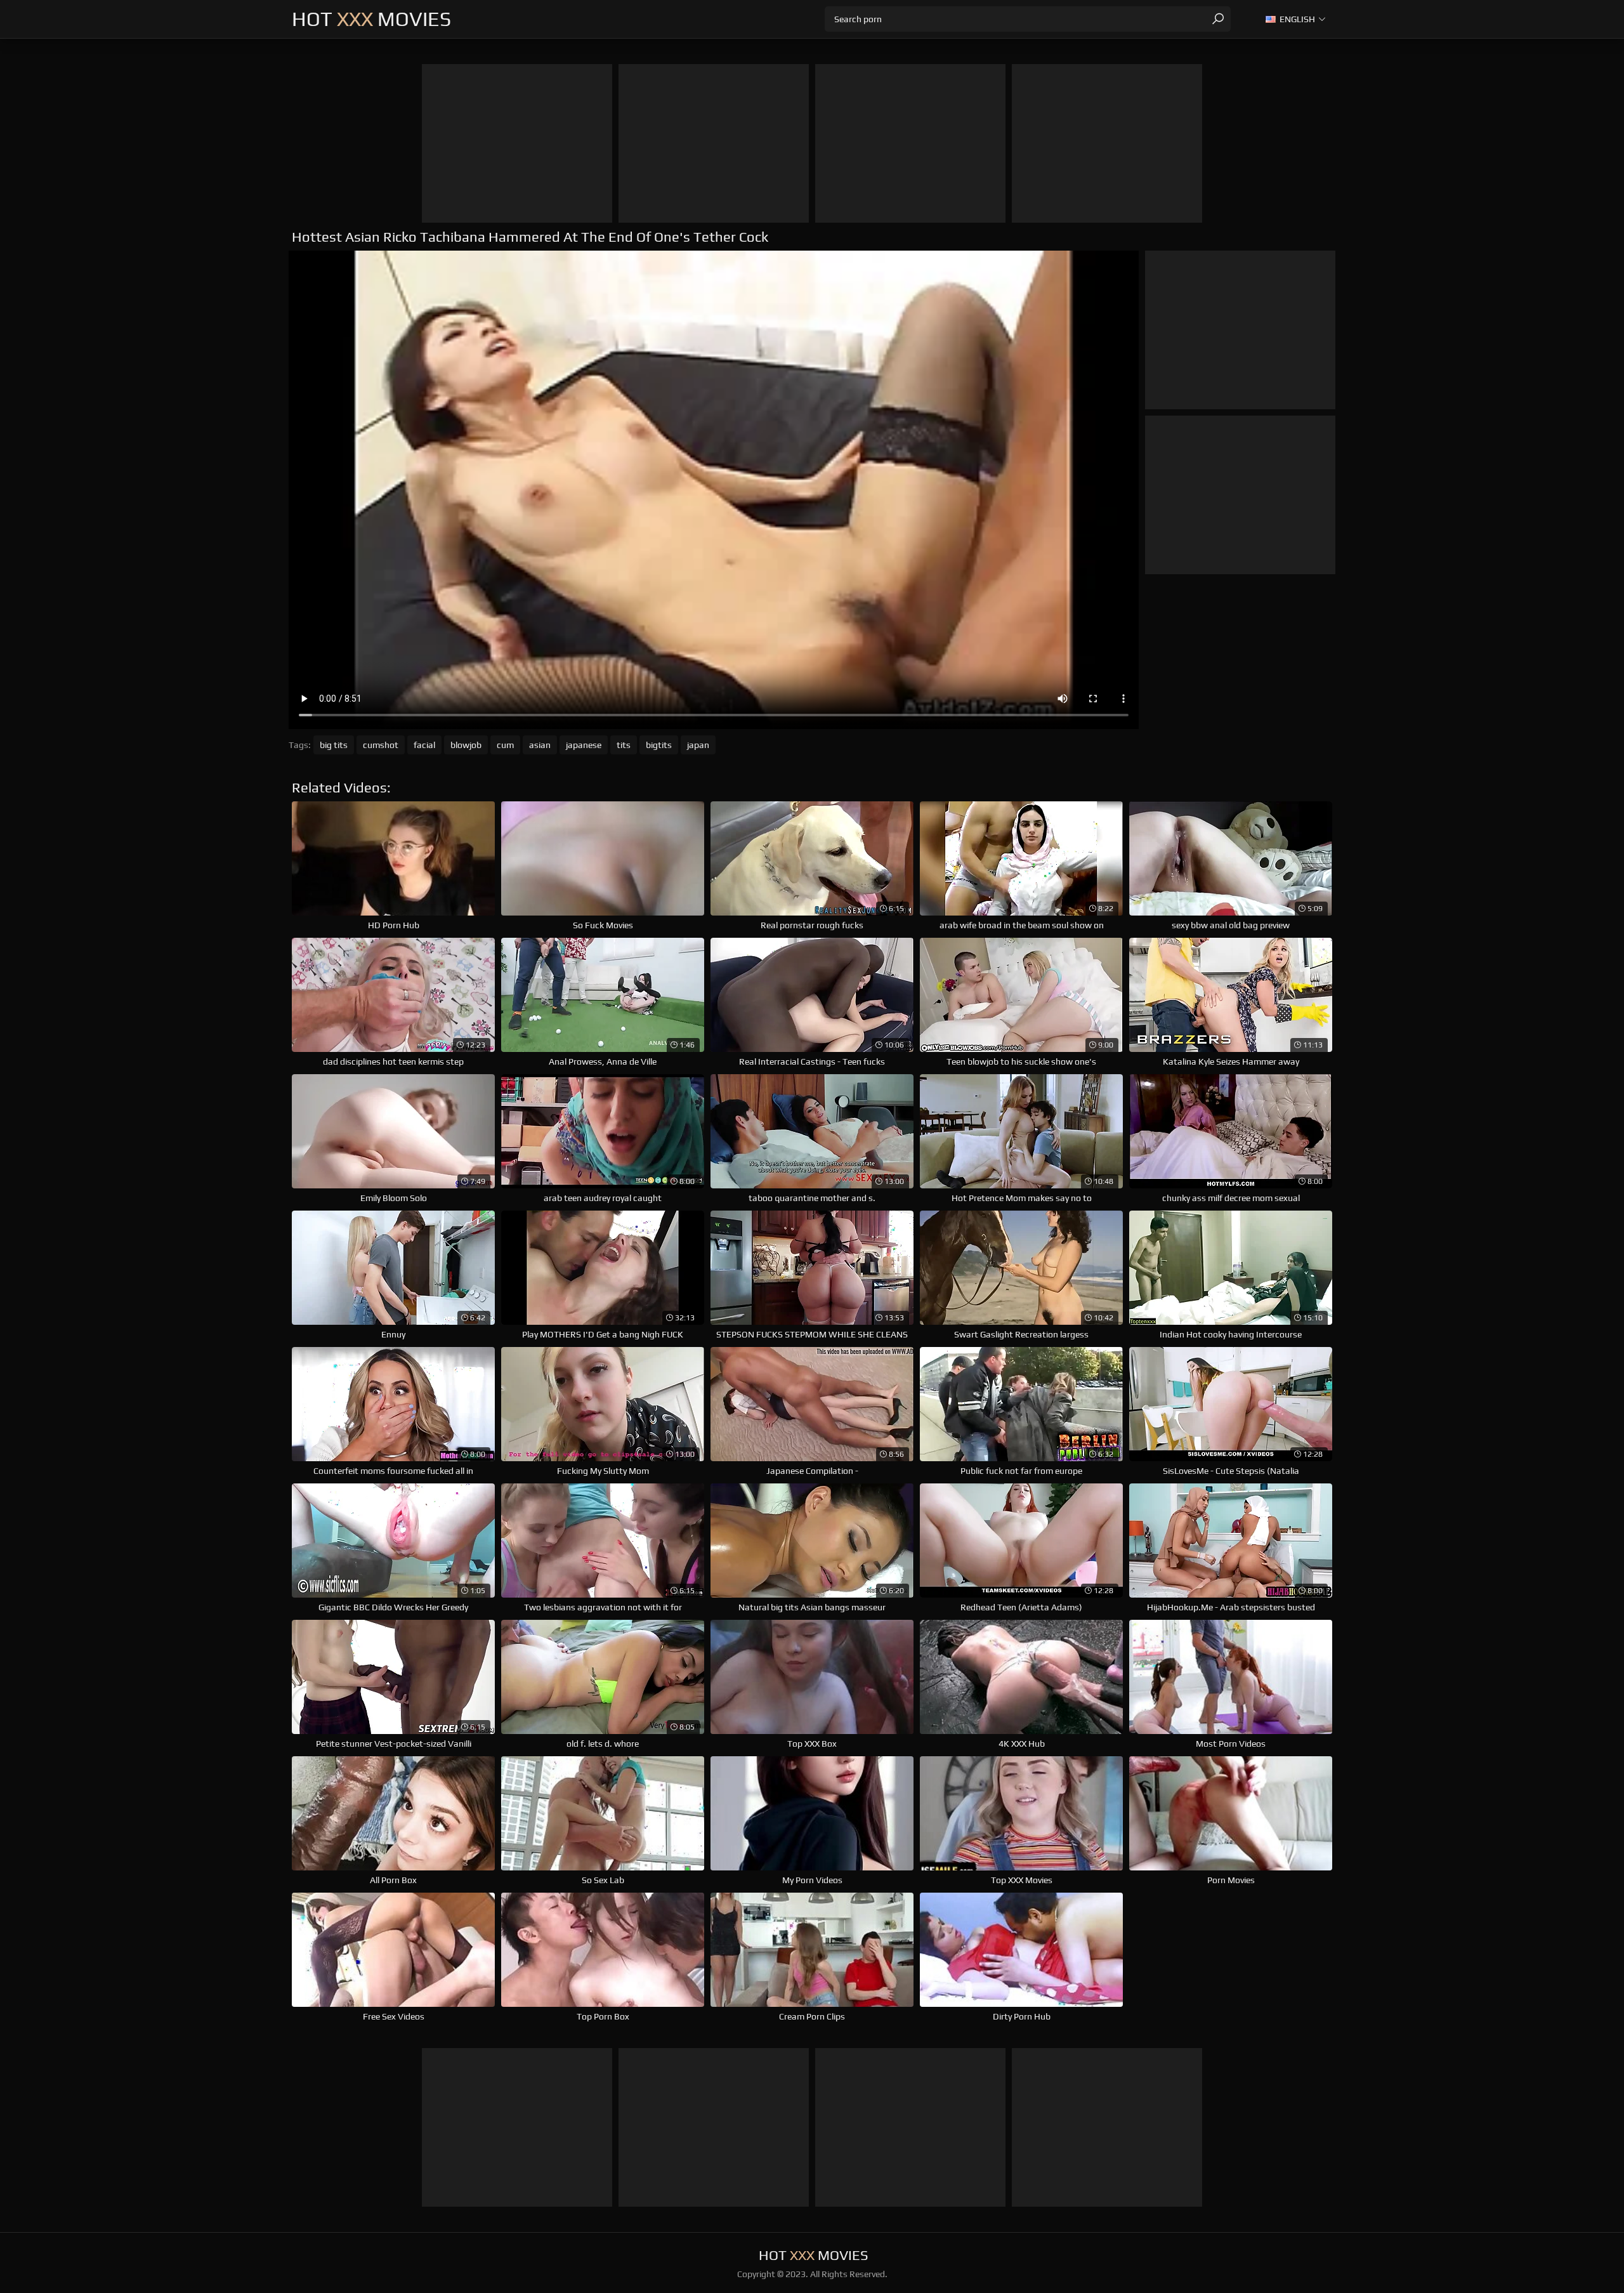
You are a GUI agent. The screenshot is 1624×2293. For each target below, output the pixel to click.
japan (698, 745)
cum (505, 745)
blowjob (466, 745)
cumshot (381, 745)
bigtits (659, 745)
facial (424, 745)
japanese (584, 745)
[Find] (1218, 19)
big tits (334, 745)
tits (624, 745)
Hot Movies (371, 19)
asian (540, 745)
